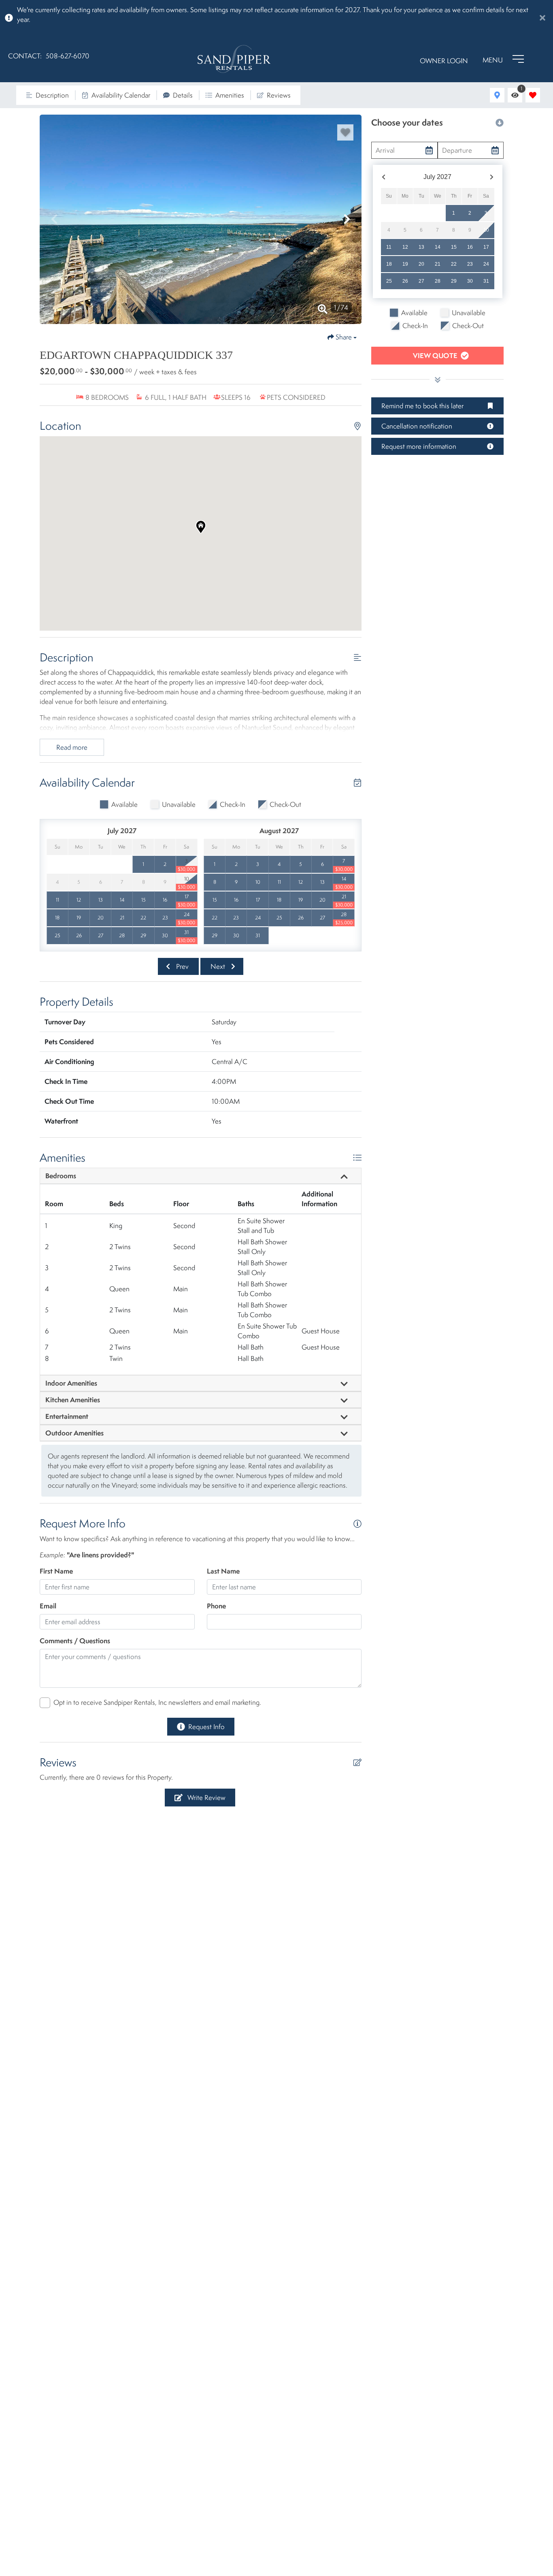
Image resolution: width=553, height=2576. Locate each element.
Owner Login (444, 61)
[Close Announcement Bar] (542, 18)
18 (389, 264)
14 (438, 247)
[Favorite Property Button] (345, 132)
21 (438, 264)
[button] (54, 219)
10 (486, 230)
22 (454, 264)
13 (421, 247)
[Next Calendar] (492, 177)
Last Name (223, 1571)
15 (454, 247)
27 (421, 281)
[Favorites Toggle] (533, 95)
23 (470, 264)
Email (48, 1606)
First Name (56, 1571)
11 (389, 247)
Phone (216, 1606)
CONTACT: (25, 56)
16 (470, 247)
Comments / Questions (75, 1641)
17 (486, 247)
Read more (72, 747)
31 (486, 281)
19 (405, 264)
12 (405, 247)
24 (486, 264)
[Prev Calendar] (384, 177)
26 (405, 281)
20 (421, 264)
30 (470, 281)
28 (438, 281)
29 (454, 281)
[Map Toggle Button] (497, 95)
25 (389, 281)
